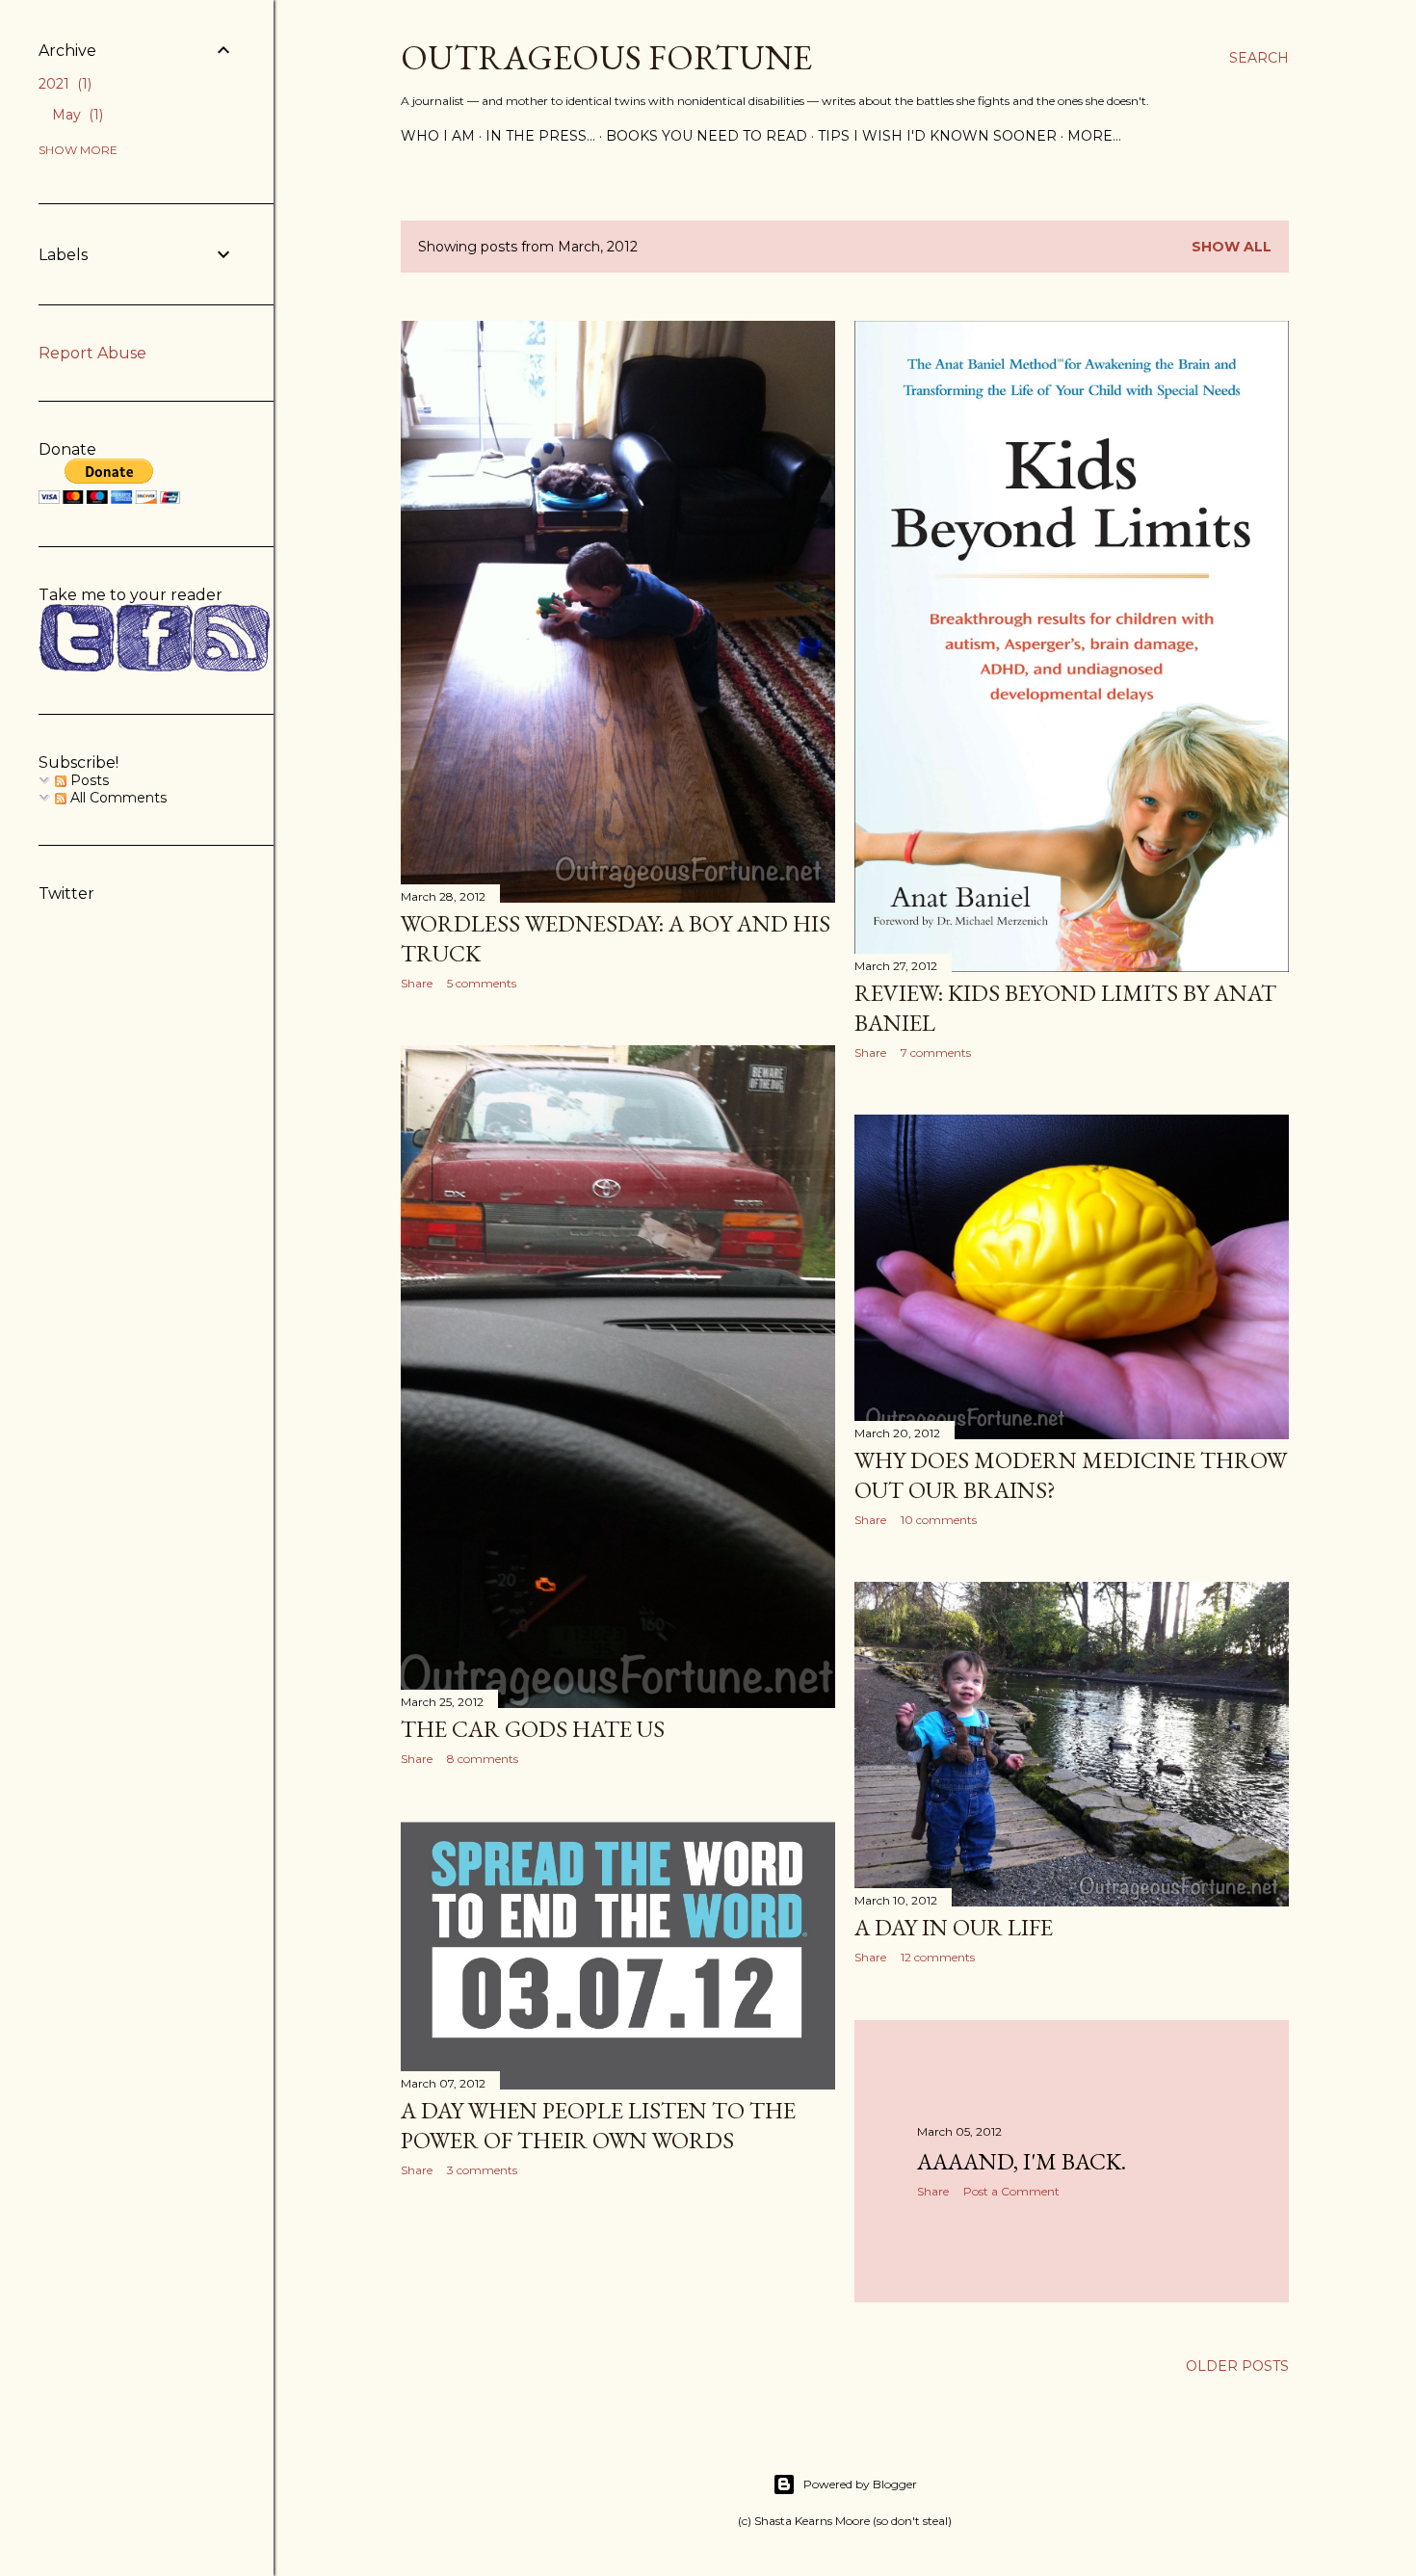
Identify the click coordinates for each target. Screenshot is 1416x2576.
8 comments (483, 1759)
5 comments (482, 983)
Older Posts (1237, 2366)
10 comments (939, 1520)
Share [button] (417, 983)
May (76, 115)
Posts (88, 780)
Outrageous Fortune (606, 57)
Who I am (438, 136)
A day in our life (954, 1927)
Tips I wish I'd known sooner (937, 136)
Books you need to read (707, 136)
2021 (63, 84)
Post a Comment (1011, 2191)
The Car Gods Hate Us (533, 1729)
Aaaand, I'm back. (1022, 2161)
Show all (1232, 247)
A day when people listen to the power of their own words (598, 2125)
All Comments (117, 798)
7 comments (936, 1052)
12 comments (938, 1957)
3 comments (482, 2170)
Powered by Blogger (860, 2484)
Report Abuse (92, 353)
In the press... (540, 136)
